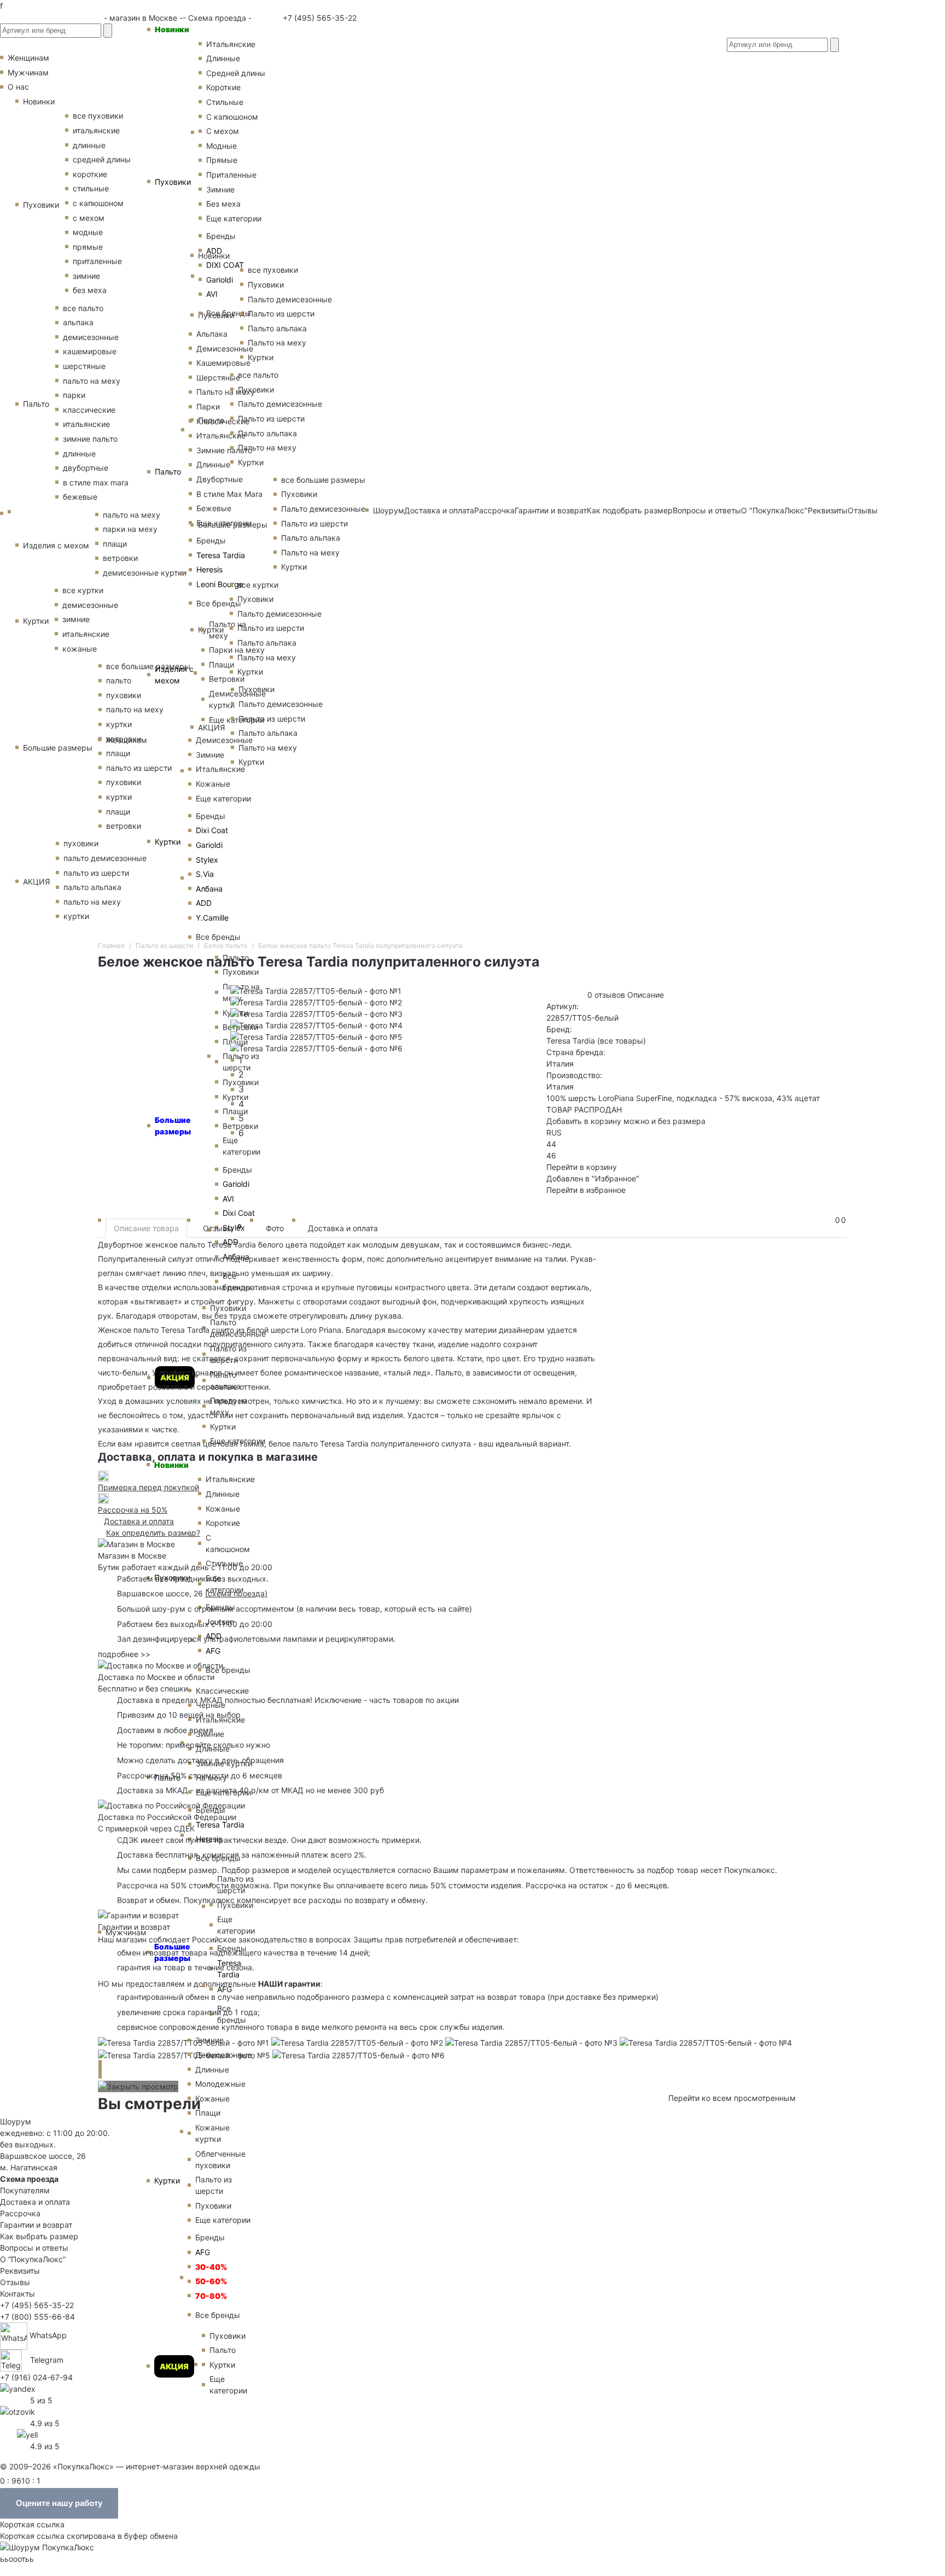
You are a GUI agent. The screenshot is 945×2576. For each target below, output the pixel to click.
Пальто (168, 472)
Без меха (223, 204)
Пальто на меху (226, 392)
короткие (90, 174)
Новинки (172, 29)
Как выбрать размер (39, 2236)
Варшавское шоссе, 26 (162, 1593)
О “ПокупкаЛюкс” (33, 2259)
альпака (78, 322)
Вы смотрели (149, 2104)
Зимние (220, 189)
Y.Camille (212, 918)
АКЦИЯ (174, 2366)
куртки (76, 916)
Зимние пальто (224, 450)
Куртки (168, 842)
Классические (223, 421)
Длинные (223, 58)
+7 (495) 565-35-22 (319, 18)
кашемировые (90, 351)
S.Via (205, 874)
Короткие (223, 87)
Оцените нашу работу (59, 2503)
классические (89, 410)
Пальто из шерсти (214, 2185)
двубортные (86, 468)
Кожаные (213, 784)
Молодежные (220, 2084)
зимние (86, 276)
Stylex (207, 860)
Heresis (209, 569)
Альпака (212, 334)
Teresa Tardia (221, 555)
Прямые (222, 160)
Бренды (221, 236)
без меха (90, 290)
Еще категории (234, 218)
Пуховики (173, 182)
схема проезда (236, 1593)
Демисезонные (225, 349)
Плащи (221, 665)
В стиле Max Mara (229, 494)
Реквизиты (20, 2271)
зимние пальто (90, 439)
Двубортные (220, 479)
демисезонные (91, 337)
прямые (88, 247)
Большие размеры (58, 748)
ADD (214, 251)
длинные (89, 145)
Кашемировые (223, 363)
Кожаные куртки (212, 2133)
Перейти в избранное (586, 1190)
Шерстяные (218, 377)
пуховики (81, 843)
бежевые (80, 497)
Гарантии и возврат (36, 2225)
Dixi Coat (212, 830)
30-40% (211, 2267)
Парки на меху (237, 650)
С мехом (223, 131)
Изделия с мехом (174, 675)
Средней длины (236, 73)
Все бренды (229, 313)
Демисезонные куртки (237, 699)
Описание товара (146, 1228)
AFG (213, 1651)
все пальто (83, 308)
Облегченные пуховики (220, 2159)
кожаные (80, 649)
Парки (208, 406)
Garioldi (220, 280)
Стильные (225, 102)
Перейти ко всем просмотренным (732, 2098)
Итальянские (221, 435)
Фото (275, 1228)
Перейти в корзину (582, 1167)
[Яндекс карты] (18, 2388)
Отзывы (863, 510)
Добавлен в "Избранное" (593, 1178)
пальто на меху (92, 381)
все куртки (83, 590)
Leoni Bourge (220, 584)
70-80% (211, 2296)
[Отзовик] (17, 2411)
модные (88, 232)
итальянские (86, 424)
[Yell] (27, 2434)
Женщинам (126, 740)
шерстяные (84, 366)
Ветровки (227, 679)
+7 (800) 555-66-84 (37, 2317)
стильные (91, 188)
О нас (18, 87)
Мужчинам (126, 1932)
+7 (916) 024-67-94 (36, 2377)
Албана (209, 889)
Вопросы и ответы (34, 2248)
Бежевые (214, 508)
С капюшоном (232, 117)
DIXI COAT (225, 265)
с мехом (89, 218)
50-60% (211, 2281)
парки (74, 395)
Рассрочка (20, 2213)
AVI (212, 294)
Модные (221, 146)
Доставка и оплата (343, 1228)
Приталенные (231, 175)
